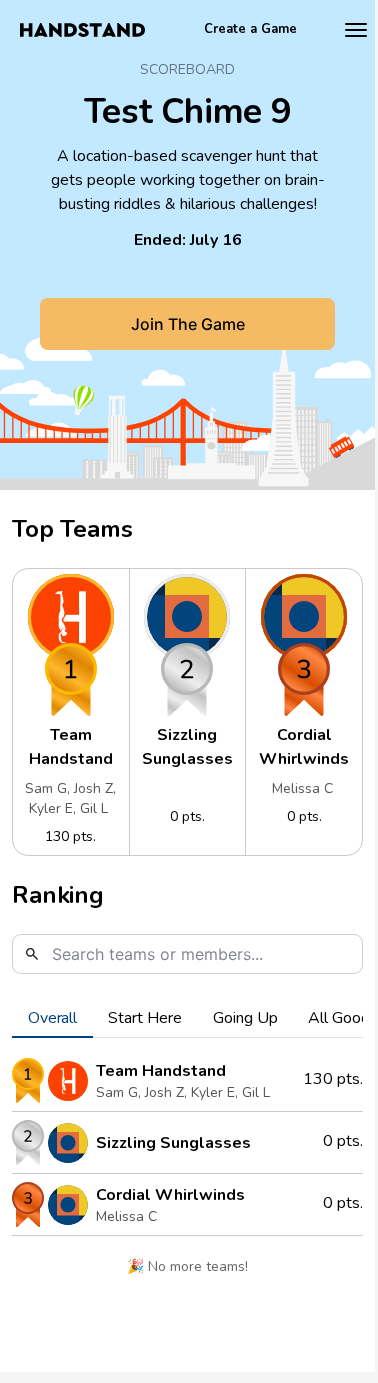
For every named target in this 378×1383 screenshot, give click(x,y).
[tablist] (187, 1018)
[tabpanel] (187, 1173)
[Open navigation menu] (356, 30)
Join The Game (188, 324)
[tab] (52, 1018)
